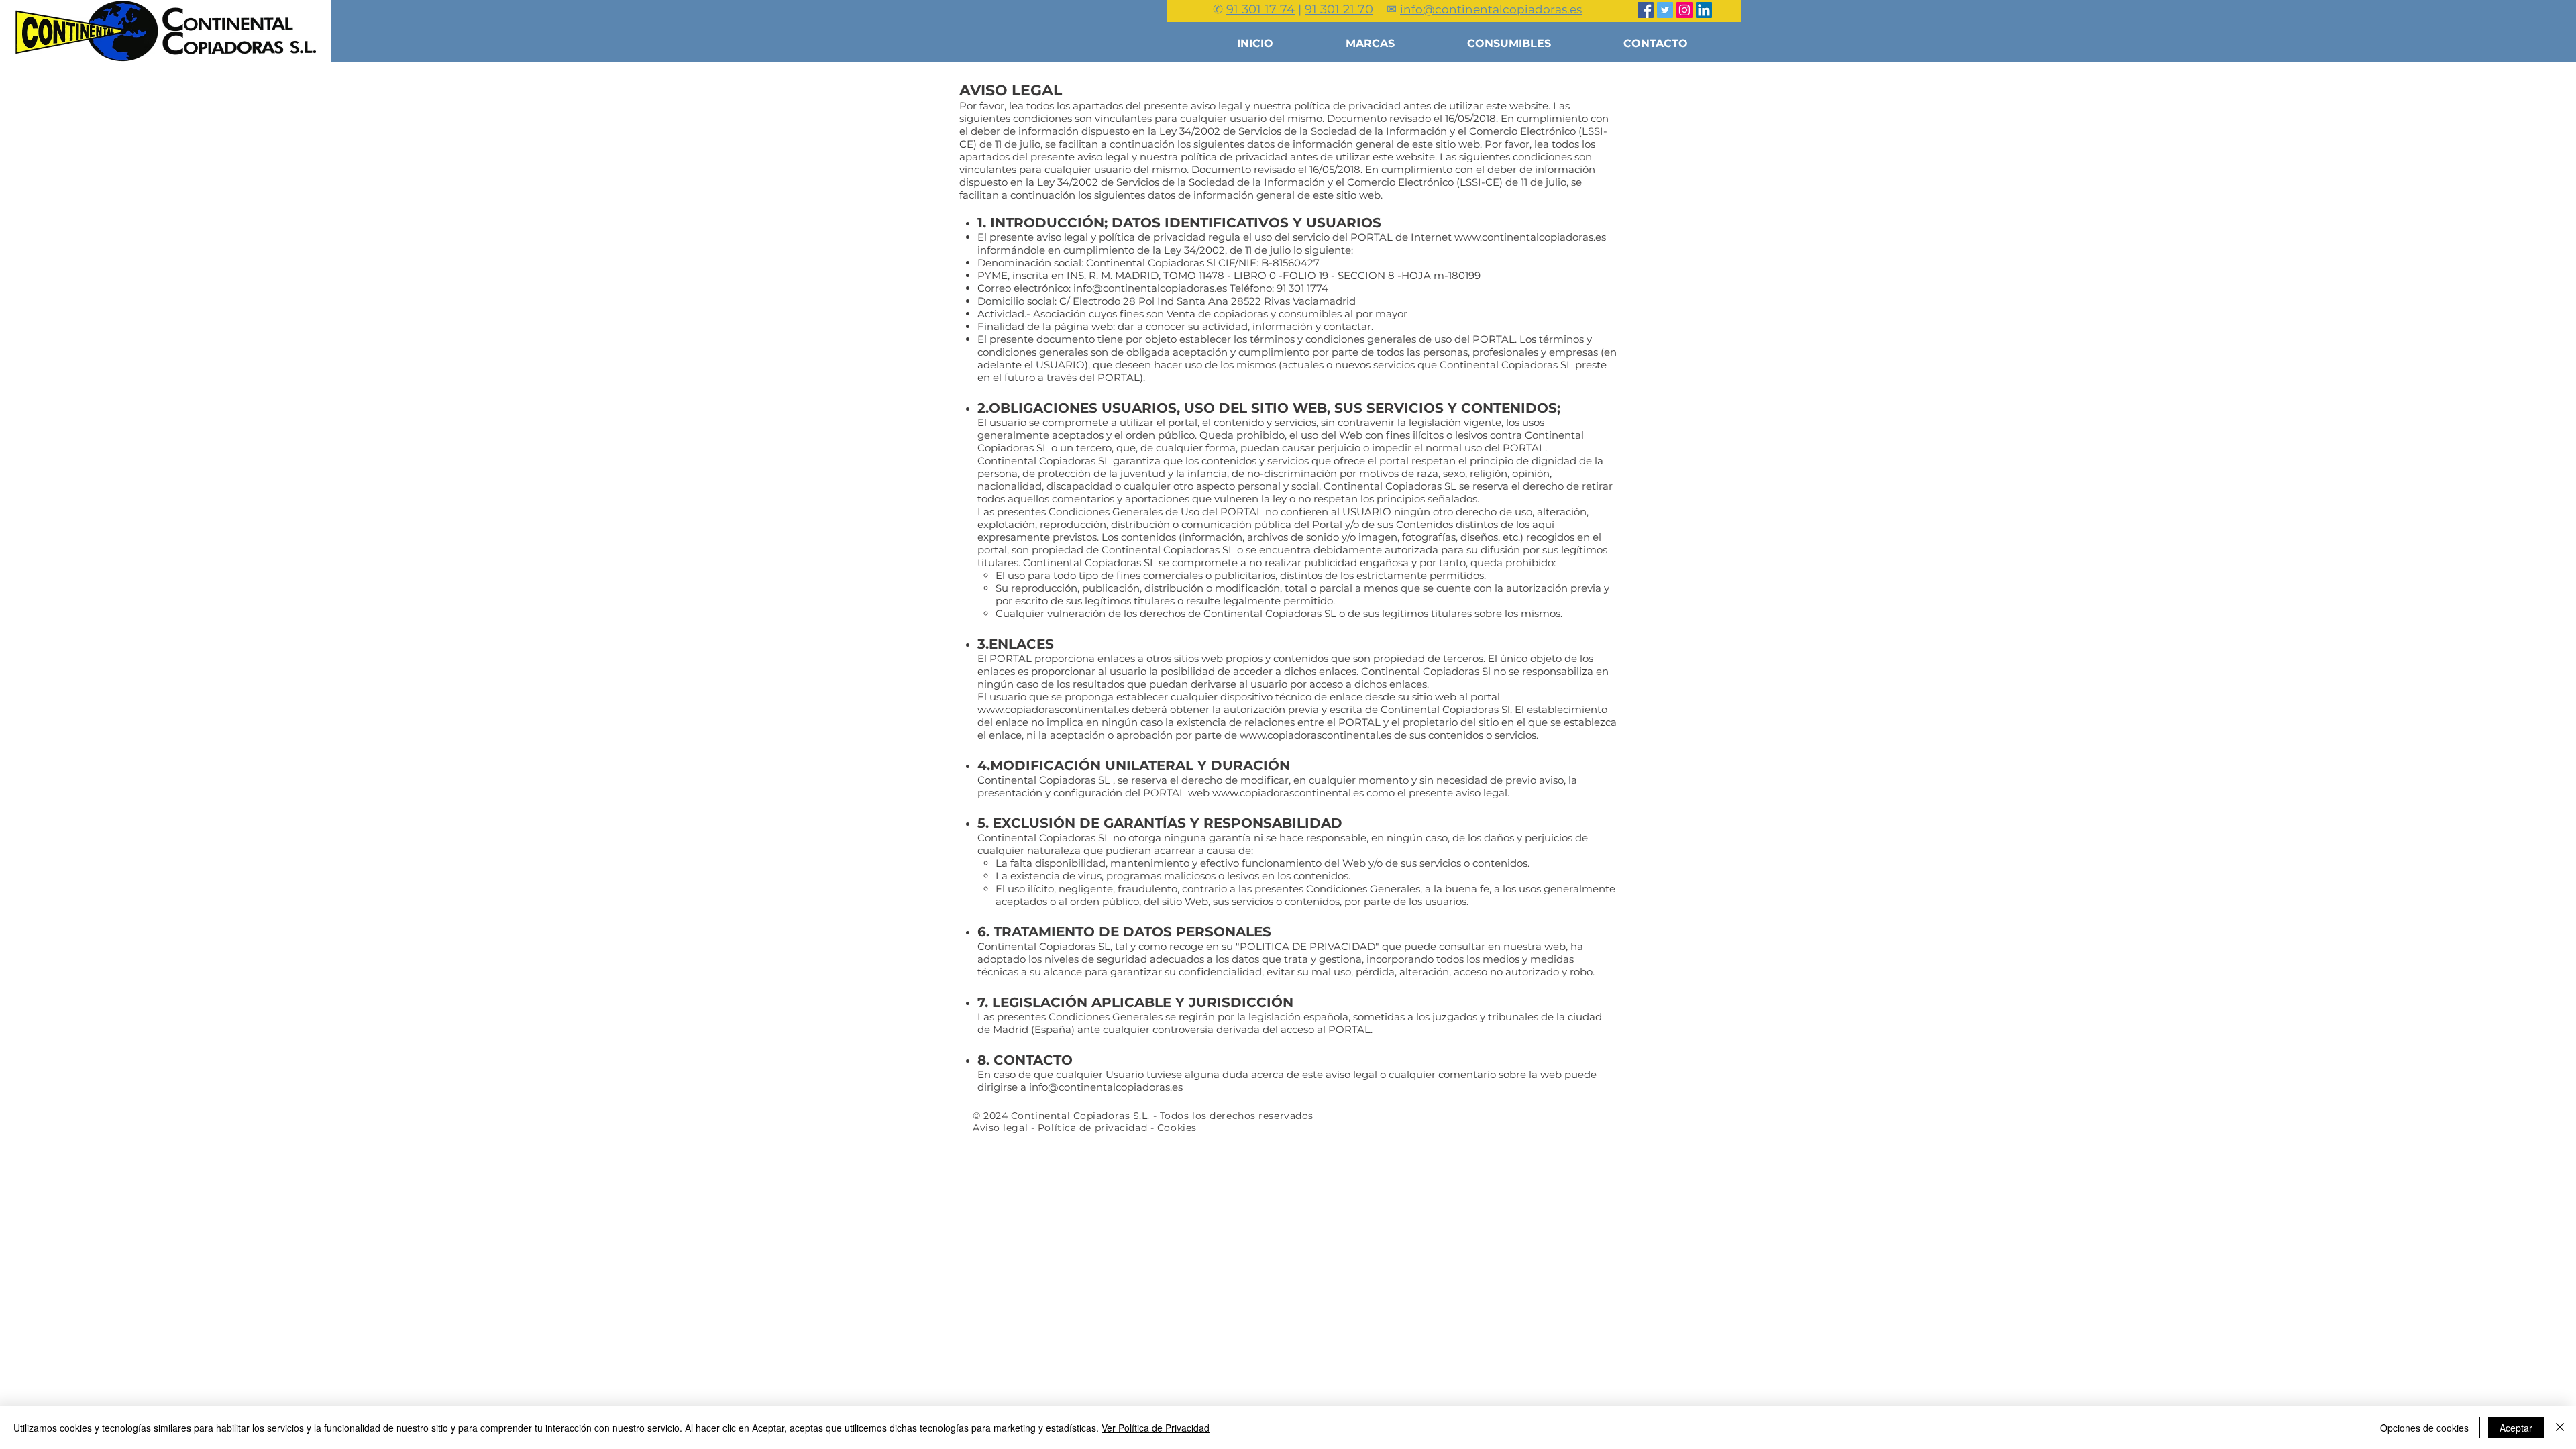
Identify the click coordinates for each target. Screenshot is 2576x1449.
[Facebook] (1646, 10)
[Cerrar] (2560, 1428)
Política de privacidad (1092, 1128)
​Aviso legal (1000, 1128)
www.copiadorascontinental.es (1053, 709)
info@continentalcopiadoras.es (1150, 288)
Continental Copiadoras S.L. (1080, 1116)
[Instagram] (1684, 10)
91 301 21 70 (1339, 9)
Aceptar (2516, 1428)
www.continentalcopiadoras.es (1530, 237)
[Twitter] (1665, 10)
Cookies (1177, 1128)
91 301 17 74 (1260, 9)
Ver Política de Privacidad (1156, 1428)
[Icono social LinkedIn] (1704, 10)
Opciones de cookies (2424, 1428)
